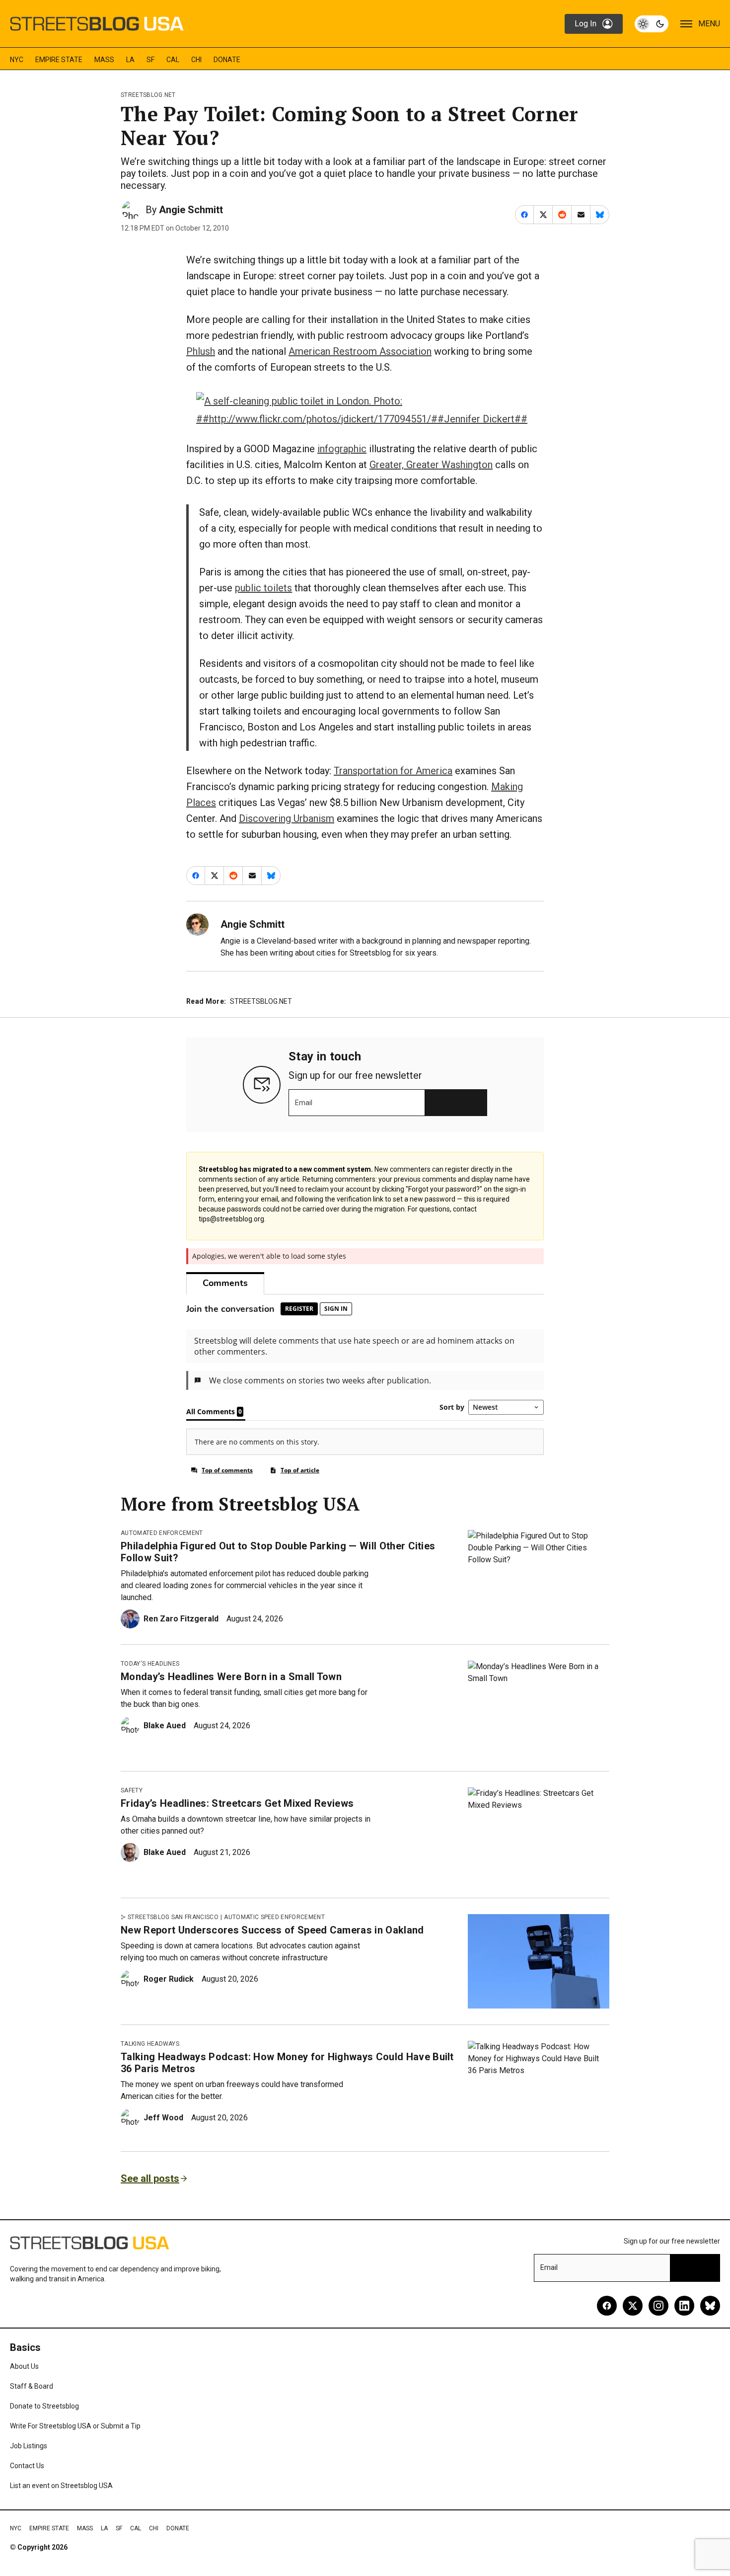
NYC (17, 60)
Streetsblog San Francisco (173, 1917)
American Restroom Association (360, 351)
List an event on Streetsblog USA (61, 2486)
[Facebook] (607, 2306)
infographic (342, 449)
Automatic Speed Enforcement (274, 1917)
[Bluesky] (710, 2306)
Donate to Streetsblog (44, 2406)
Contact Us (27, 2466)
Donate (227, 60)
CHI (196, 60)
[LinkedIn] (684, 2306)
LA (130, 60)
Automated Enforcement (162, 1533)
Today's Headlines (150, 1664)
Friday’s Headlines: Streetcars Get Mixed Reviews (237, 1803)
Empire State (59, 60)
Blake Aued (165, 1726)
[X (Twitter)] (633, 2306)
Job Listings (29, 2446)
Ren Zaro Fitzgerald (181, 1619)
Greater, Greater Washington (431, 465)
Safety (132, 1790)
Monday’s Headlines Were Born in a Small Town (231, 1677)
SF (150, 60)
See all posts (150, 2178)
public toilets (263, 588)
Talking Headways (150, 2044)
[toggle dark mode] (652, 24)
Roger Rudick (169, 1979)
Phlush (201, 351)
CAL (173, 60)
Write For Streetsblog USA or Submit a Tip (75, 2426)
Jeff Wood (163, 2118)
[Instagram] (658, 2306)
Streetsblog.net (148, 95)
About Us (24, 2366)
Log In (585, 24)
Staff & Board (32, 2386)
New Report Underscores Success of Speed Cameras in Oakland (272, 1930)
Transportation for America (393, 771)
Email (304, 1103)
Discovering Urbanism (287, 818)
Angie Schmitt (191, 210)
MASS (104, 60)
